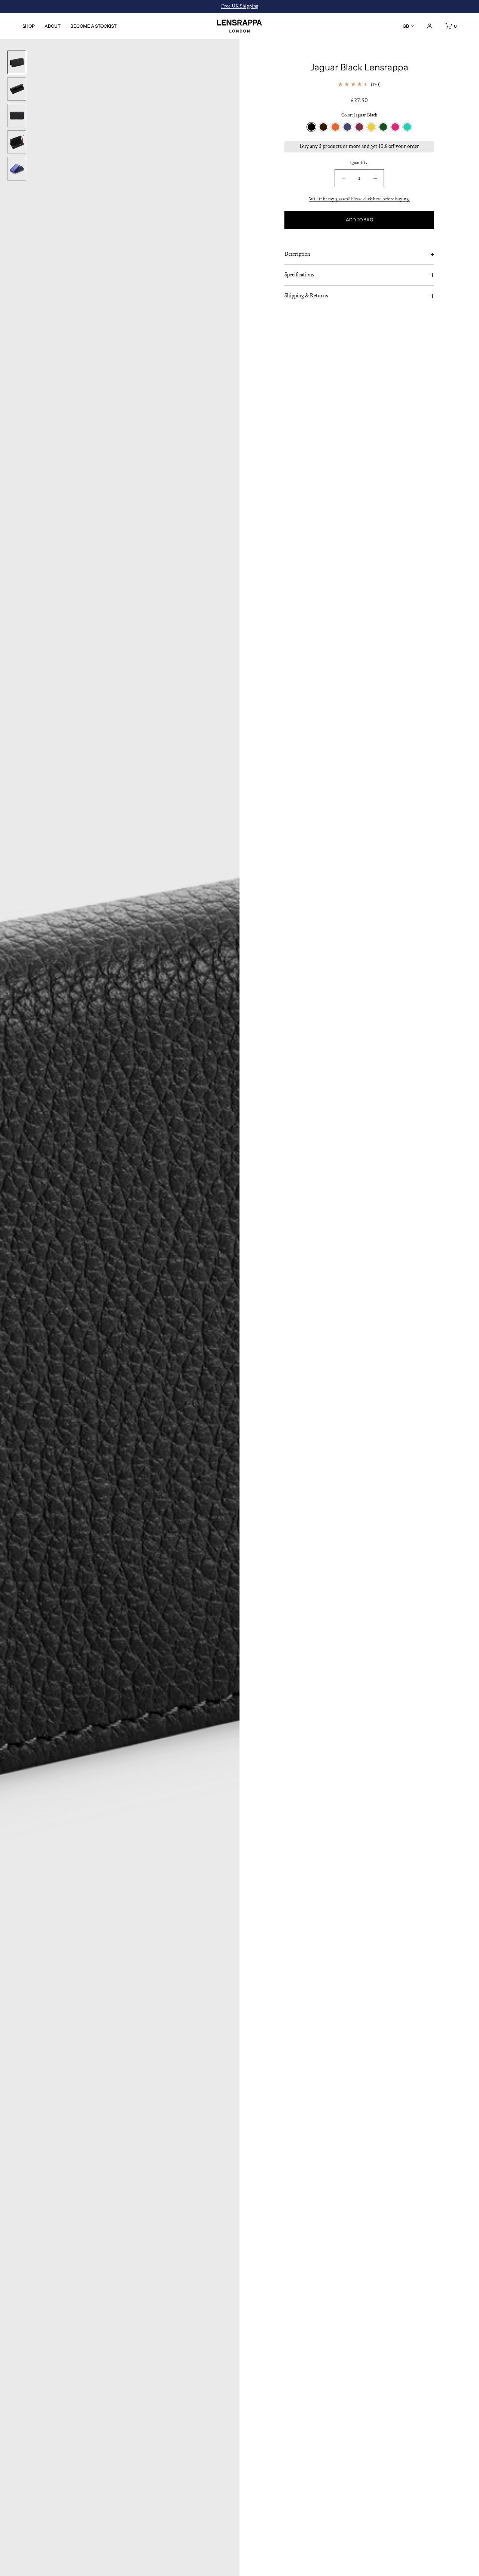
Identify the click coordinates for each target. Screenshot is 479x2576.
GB (406, 26)
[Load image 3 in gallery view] (17, 116)
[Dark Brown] (323, 127)
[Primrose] (371, 127)
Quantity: (359, 163)
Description (297, 254)
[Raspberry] (395, 127)
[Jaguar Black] (311, 127)
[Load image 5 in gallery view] (17, 169)
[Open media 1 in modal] (120, 1308)
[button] (448, 26)
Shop (29, 26)
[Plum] (359, 127)
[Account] (430, 26)
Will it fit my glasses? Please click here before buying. (359, 199)
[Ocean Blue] (347, 127)
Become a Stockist (94, 26)
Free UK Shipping (240, 6)
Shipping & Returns (306, 296)
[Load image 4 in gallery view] (17, 142)
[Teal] (407, 127)
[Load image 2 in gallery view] (17, 89)
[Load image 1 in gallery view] (17, 62)
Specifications (299, 275)
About (53, 26)
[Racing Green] (383, 127)
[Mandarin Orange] (335, 127)
